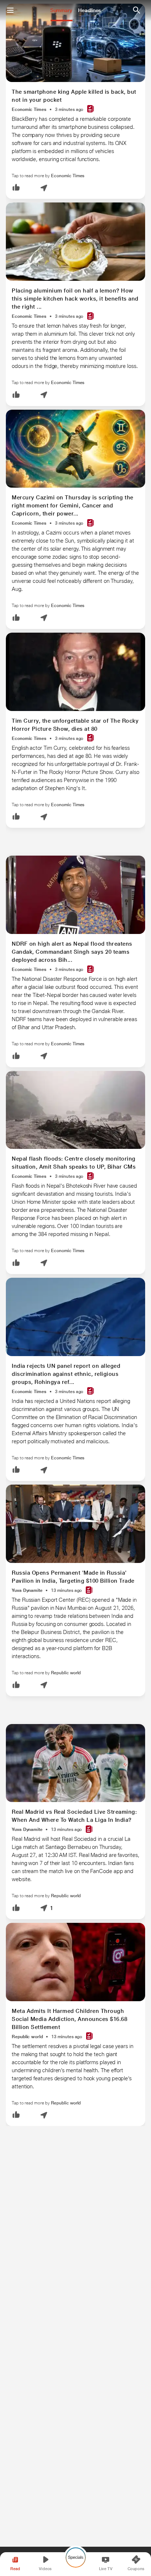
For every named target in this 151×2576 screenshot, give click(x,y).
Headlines (89, 10)
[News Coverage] (91, 109)
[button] (16, 188)
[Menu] (10, 10)
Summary (61, 10)
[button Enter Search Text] (136, 10)
